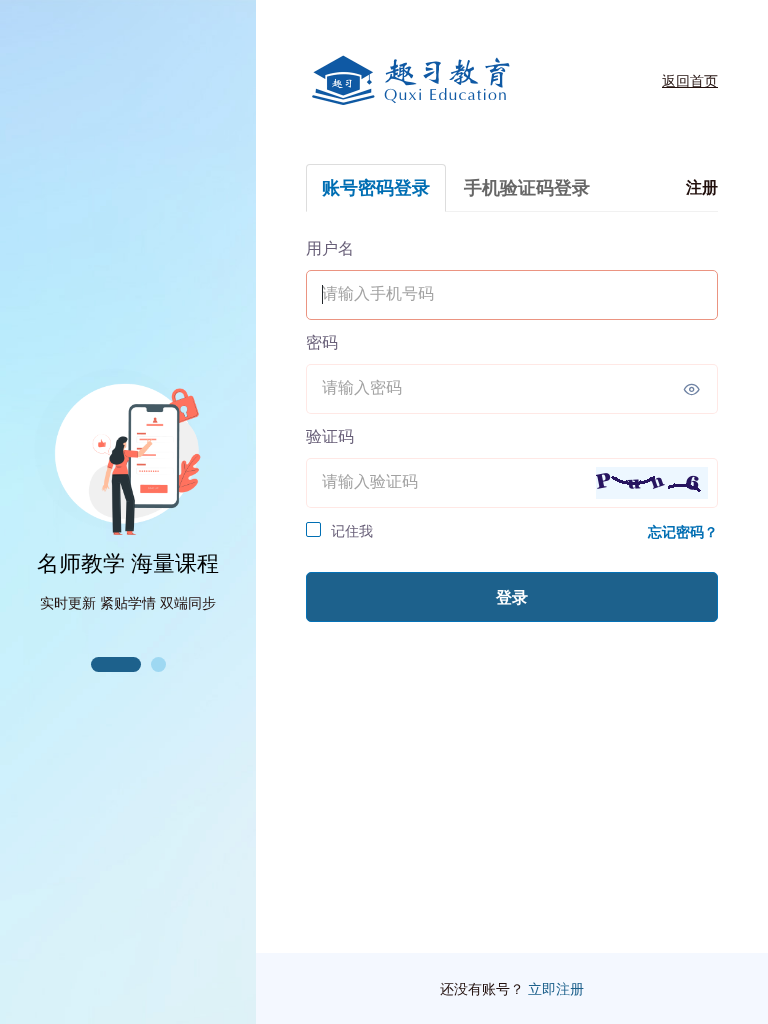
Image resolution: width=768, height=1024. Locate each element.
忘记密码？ (683, 531)
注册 (702, 187)
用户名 (330, 248)
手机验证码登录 (527, 187)
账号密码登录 (376, 187)
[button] (116, 664)
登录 (512, 597)
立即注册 (556, 988)
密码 (322, 342)
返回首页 (690, 80)
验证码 (330, 436)
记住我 (352, 531)
